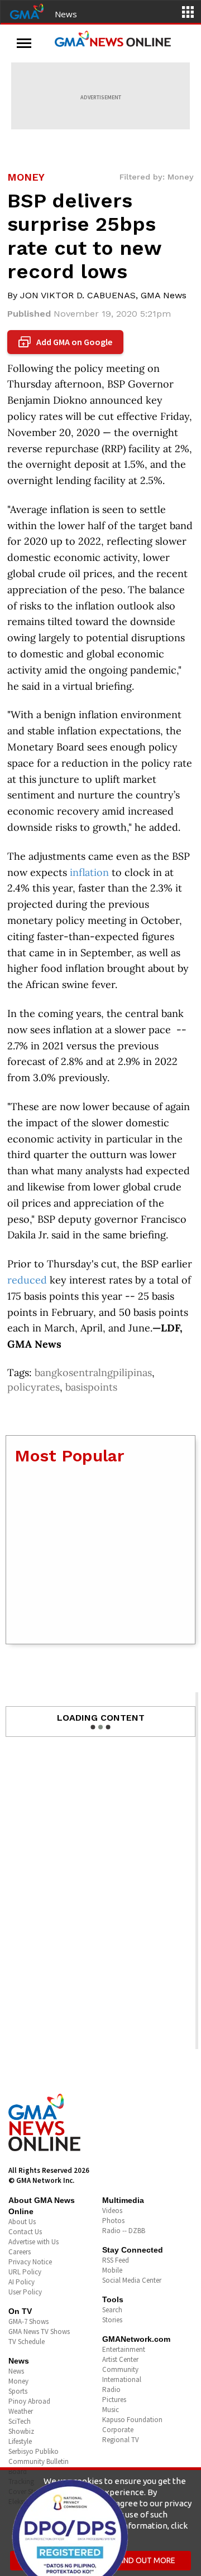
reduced (27, 1280)
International (122, 2379)
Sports (18, 2391)
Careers (20, 2252)
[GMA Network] (27, 11)
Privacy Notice (30, 2262)
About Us (22, 2222)
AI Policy (21, 2282)
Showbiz (21, 2431)
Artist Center (120, 2359)
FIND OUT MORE (147, 2560)
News (66, 14)
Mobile (112, 2270)
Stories (112, 2320)
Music (111, 2410)
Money (18, 2381)
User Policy (25, 2292)
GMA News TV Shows (39, 2332)
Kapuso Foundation (132, 2420)
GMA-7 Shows (28, 2321)
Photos (113, 2221)
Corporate (118, 2430)
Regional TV (121, 2440)
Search (112, 2310)
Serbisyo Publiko (33, 2451)
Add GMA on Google (67, 342)
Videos (112, 2211)
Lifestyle (20, 2441)
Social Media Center (132, 2280)
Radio (111, 2389)
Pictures (114, 2400)
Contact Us (25, 2232)
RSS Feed (116, 2260)
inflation (89, 872)
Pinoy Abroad (29, 2401)
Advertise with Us (33, 2242)
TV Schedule (27, 2342)
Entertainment (124, 2349)
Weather (21, 2411)
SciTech (20, 2421)
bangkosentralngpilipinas (93, 1372)
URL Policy (25, 2272)
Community (120, 2369)
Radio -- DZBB (124, 2231)
